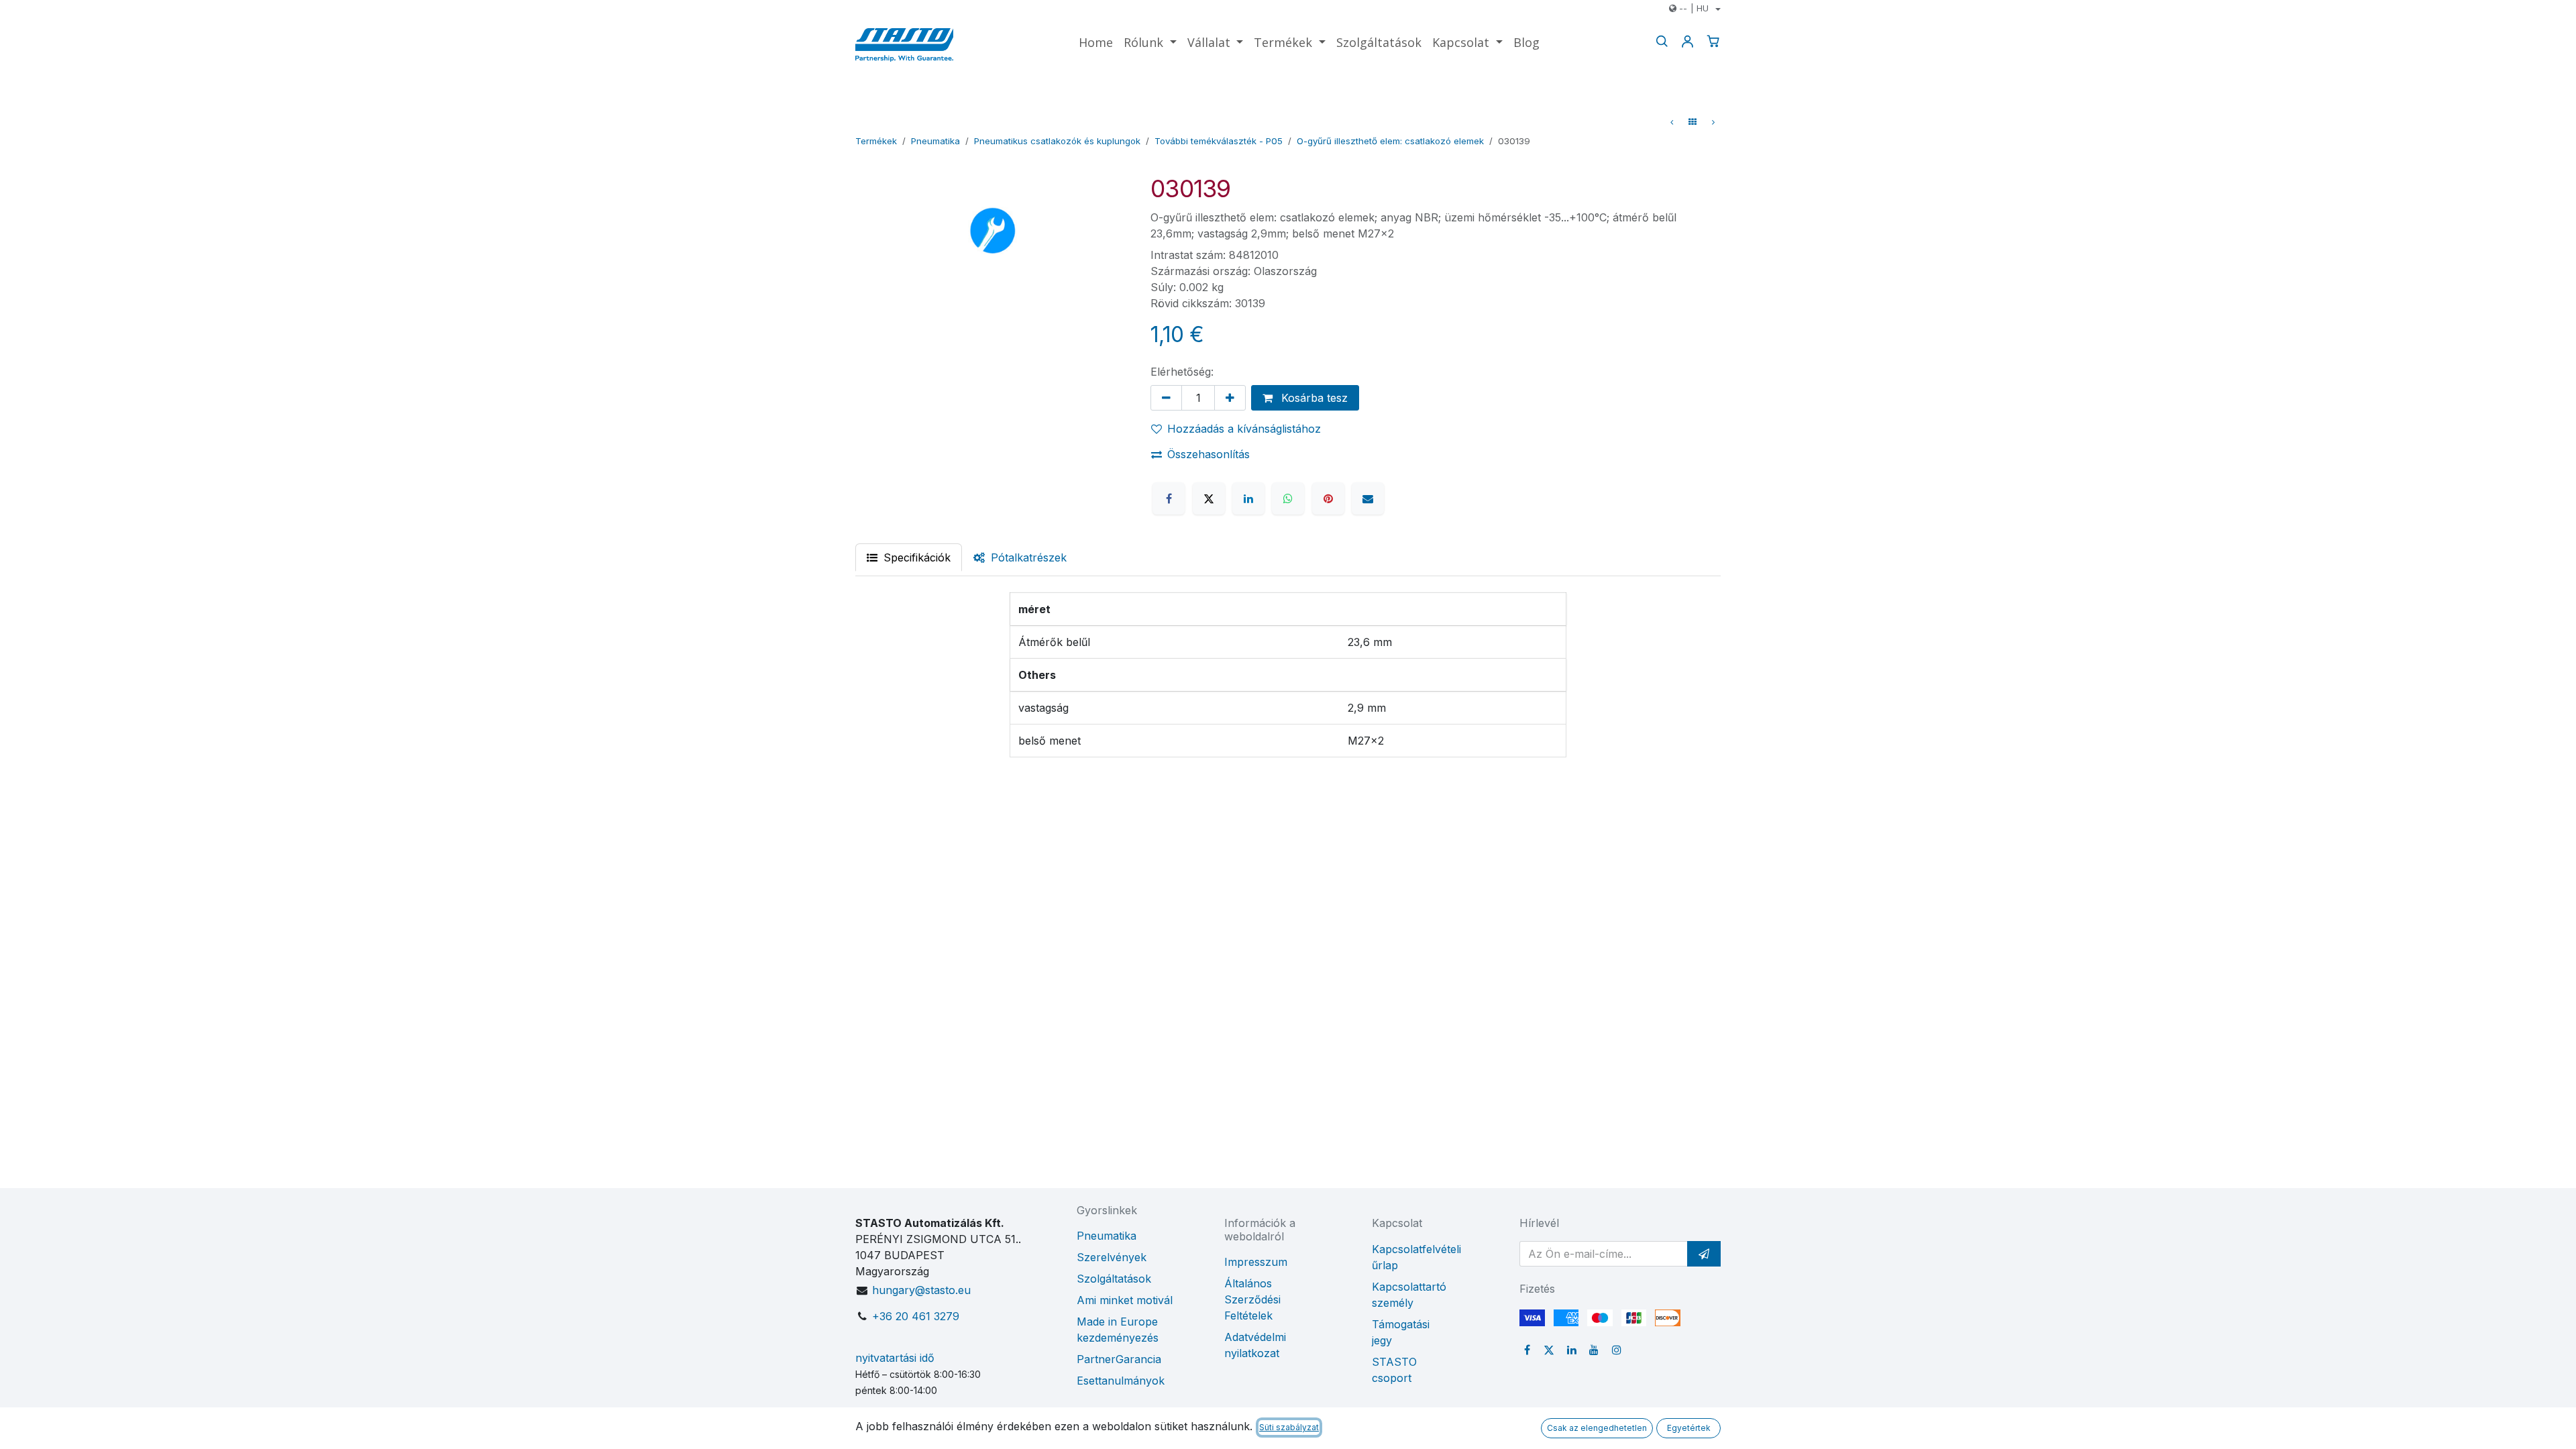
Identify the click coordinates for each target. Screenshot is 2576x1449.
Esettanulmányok (1121, 1381)
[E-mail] (1368, 498)
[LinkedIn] (1248, 498)
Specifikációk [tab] (915, 557)
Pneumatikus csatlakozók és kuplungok (1057, 141)
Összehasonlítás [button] (1209, 454)
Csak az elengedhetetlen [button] (1597, 1428)
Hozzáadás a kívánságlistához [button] (1244, 429)
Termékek (876, 141)
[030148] (1713, 122)
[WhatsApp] (1288, 498)
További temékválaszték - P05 (1219, 141)
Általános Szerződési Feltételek (1252, 1299)
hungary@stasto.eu (921, 1290)
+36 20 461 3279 (916, 1316)
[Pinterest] (1328, 498)
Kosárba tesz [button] (1313, 398)
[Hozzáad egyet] (1230, 398)
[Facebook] (1169, 498)
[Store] (1693, 122)
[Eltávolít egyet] (1166, 398)
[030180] (1672, 122)
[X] (1209, 498)
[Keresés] (1662, 41)
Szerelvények (1112, 1257)
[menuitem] (1096, 43)
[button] (1704, 1254)
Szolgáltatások (1114, 1279)
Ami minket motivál (1125, 1300)
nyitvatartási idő (895, 1358)
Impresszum (1256, 1262)
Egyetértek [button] (1689, 1428)
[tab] (1020, 557)
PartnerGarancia (1119, 1359)
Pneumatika (935, 141)
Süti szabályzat (1289, 1427)
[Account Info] (1687, 41)
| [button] (1694, 8)
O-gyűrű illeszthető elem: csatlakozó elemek (1390, 141)
